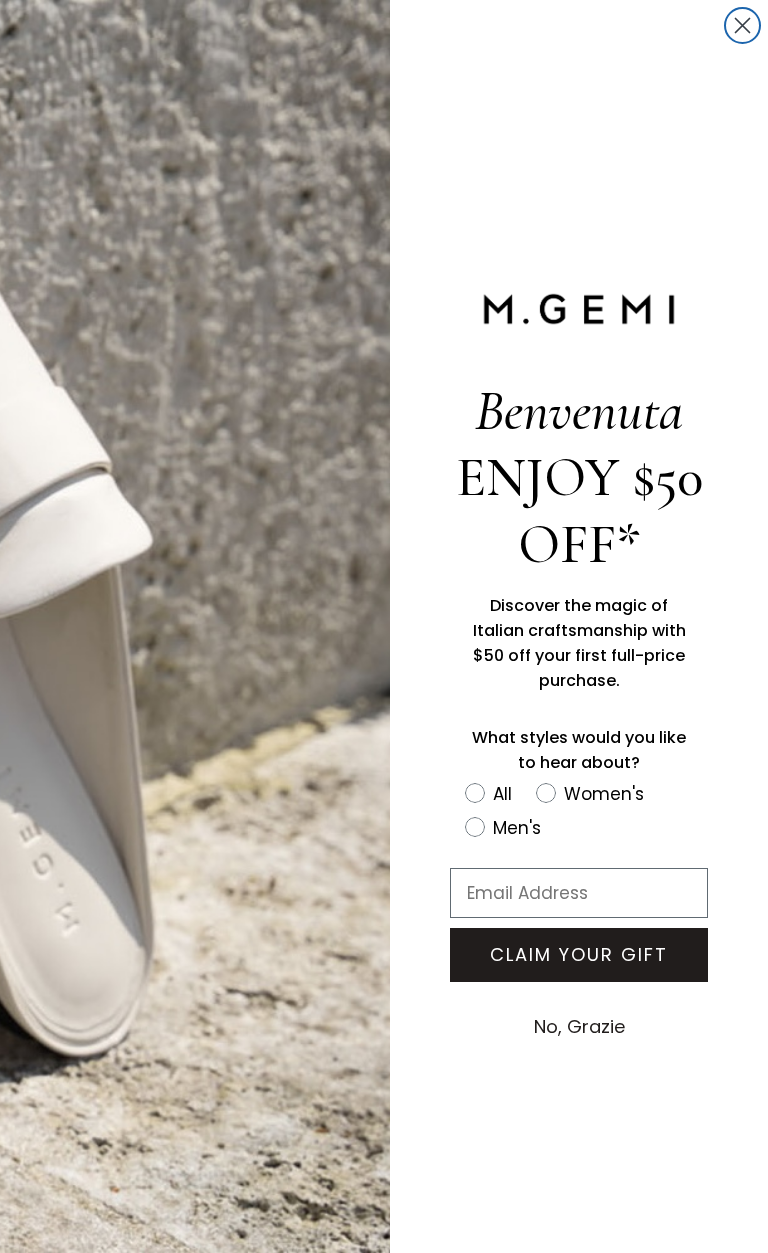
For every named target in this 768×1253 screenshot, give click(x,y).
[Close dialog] (742, 25)
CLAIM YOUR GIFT (579, 954)
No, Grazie (579, 1026)
